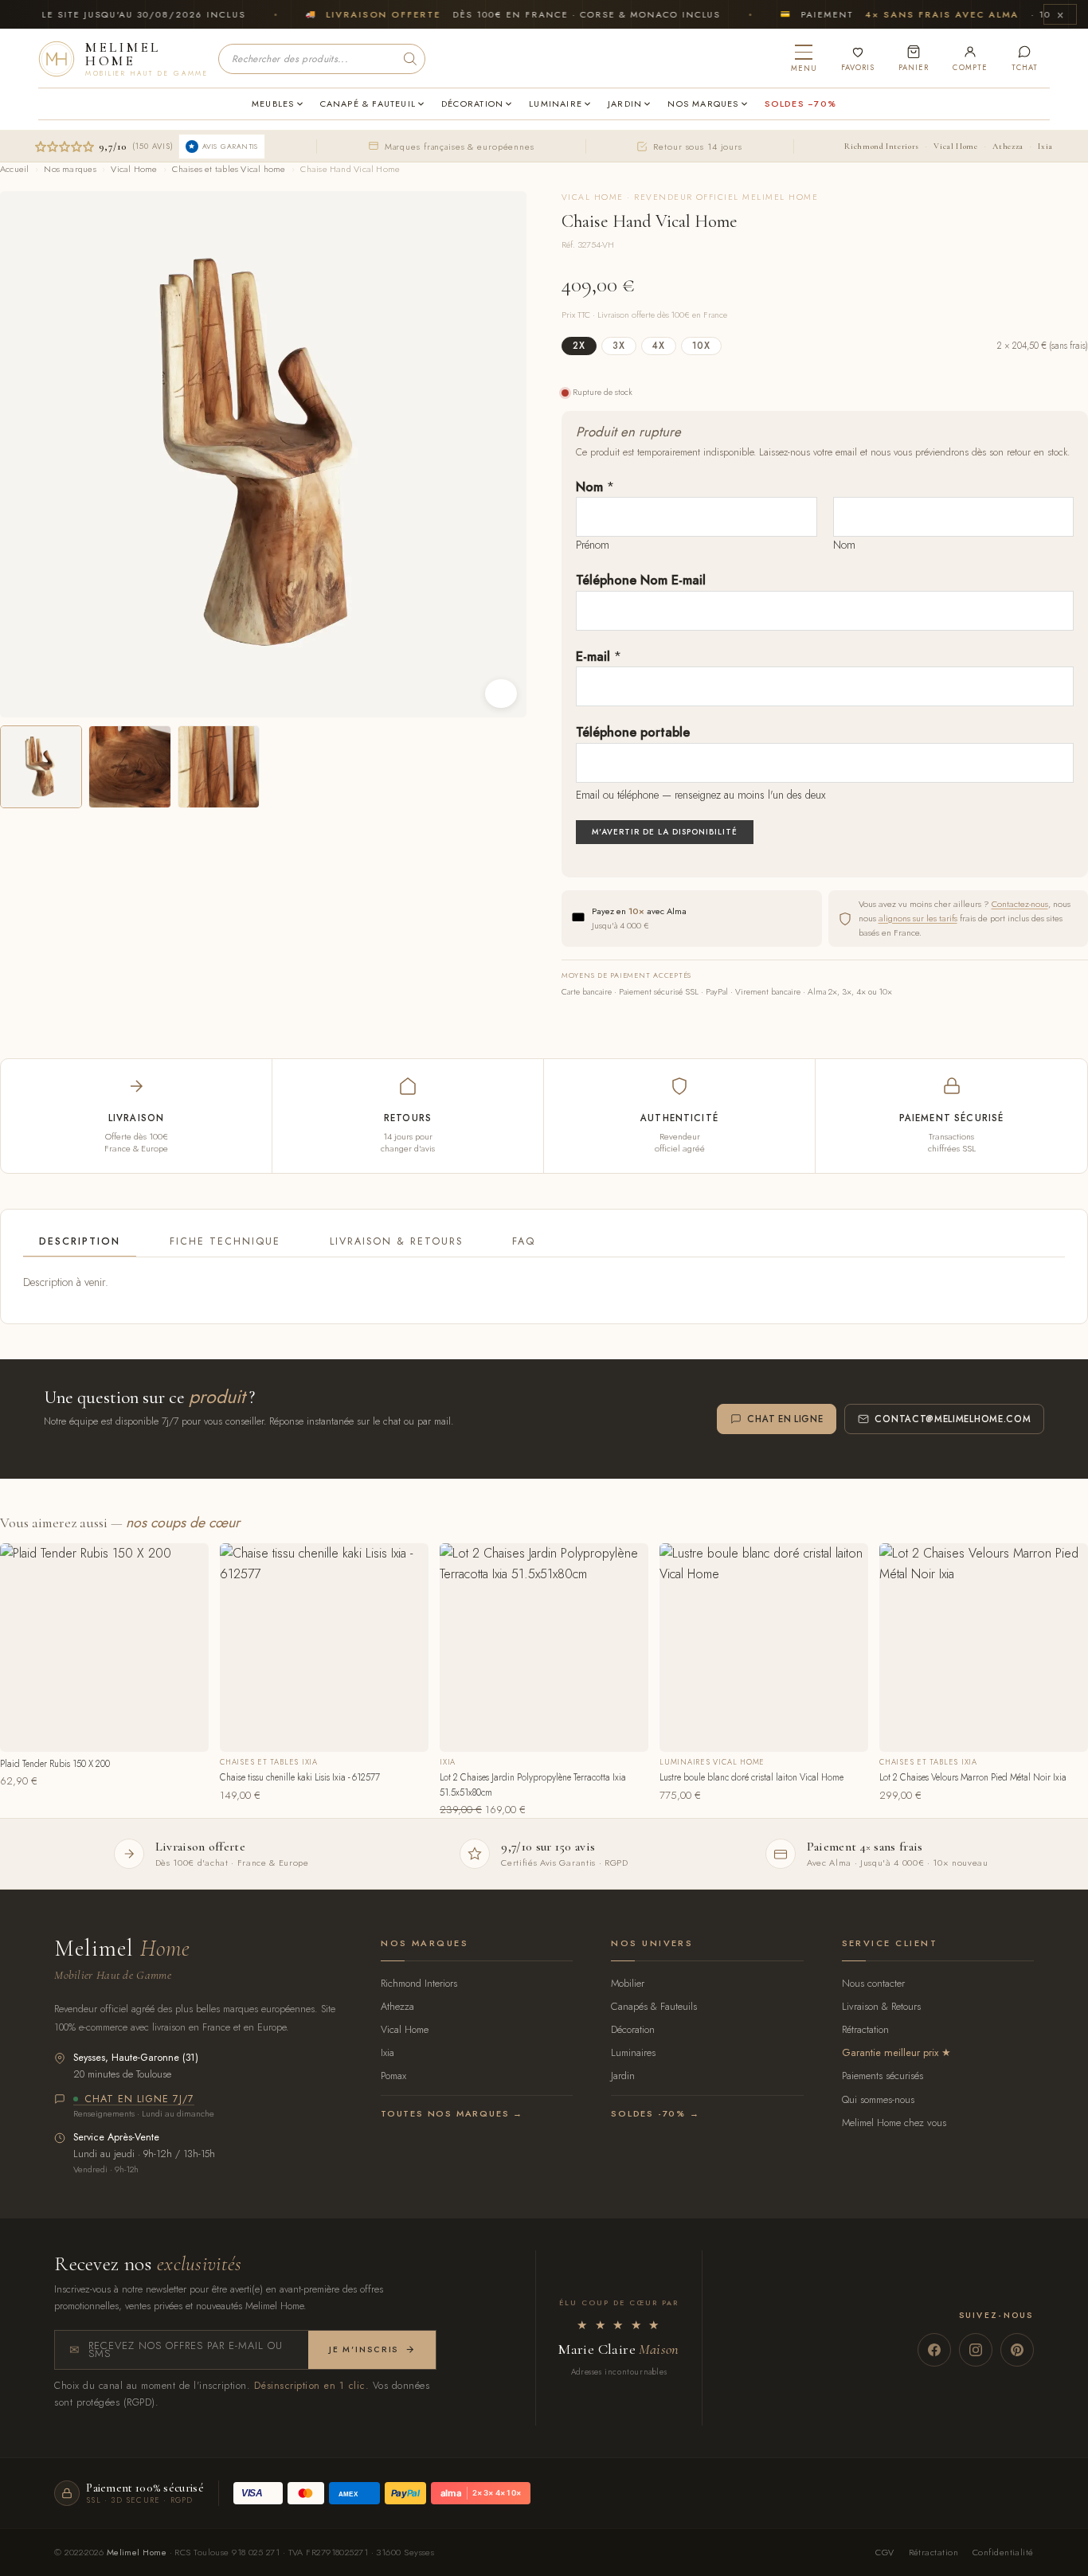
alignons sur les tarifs (918, 918)
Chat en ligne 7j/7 (139, 2100)
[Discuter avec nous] (1025, 59)
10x (701, 346)
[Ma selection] (858, 59)
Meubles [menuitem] (273, 104)
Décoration (633, 2029)
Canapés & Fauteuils (654, 2006)
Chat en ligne (785, 1419)
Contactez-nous (1020, 904)
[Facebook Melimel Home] (934, 2350)
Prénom (593, 545)
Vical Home (955, 146)
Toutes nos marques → (452, 2113)
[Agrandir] (501, 694)
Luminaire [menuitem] (556, 104)
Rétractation (865, 2029)
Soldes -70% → (655, 2113)
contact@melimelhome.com (953, 1419)
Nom (595, 487)
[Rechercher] (410, 59)
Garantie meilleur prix (890, 2052)
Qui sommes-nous (878, 2099)
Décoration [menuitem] (472, 104)
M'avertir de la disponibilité (665, 832)
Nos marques (70, 169)
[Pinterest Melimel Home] (1017, 2350)
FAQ (524, 1241)
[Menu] (804, 59)
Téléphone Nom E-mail (641, 580)
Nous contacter (873, 1983)
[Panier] (914, 59)
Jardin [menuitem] (625, 104)
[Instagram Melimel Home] (976, 2350)
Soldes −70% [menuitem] (800, 104)
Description (80, 1241)
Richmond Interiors (881, 146)
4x (659, 346)
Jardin (623, 2076)
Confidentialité (1003, 2552)
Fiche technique (225, 1241)
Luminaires (633, 2052)
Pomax (393, 2076)
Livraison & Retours (396, 1241)
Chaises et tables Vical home (229, 169)
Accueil (15, 169)
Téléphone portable (633, 732)
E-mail (599, 657)
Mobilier (628, 1983)
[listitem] (41, 766)
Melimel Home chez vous (894, 2123)
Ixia (1045, 146)
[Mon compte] (970, 59)
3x (619, 346)
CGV (884, 2552)
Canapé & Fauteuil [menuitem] (368, 104)
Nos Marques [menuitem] (703, 104)
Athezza (1008, 146)
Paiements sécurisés (883, 2076)
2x (579, 346)
